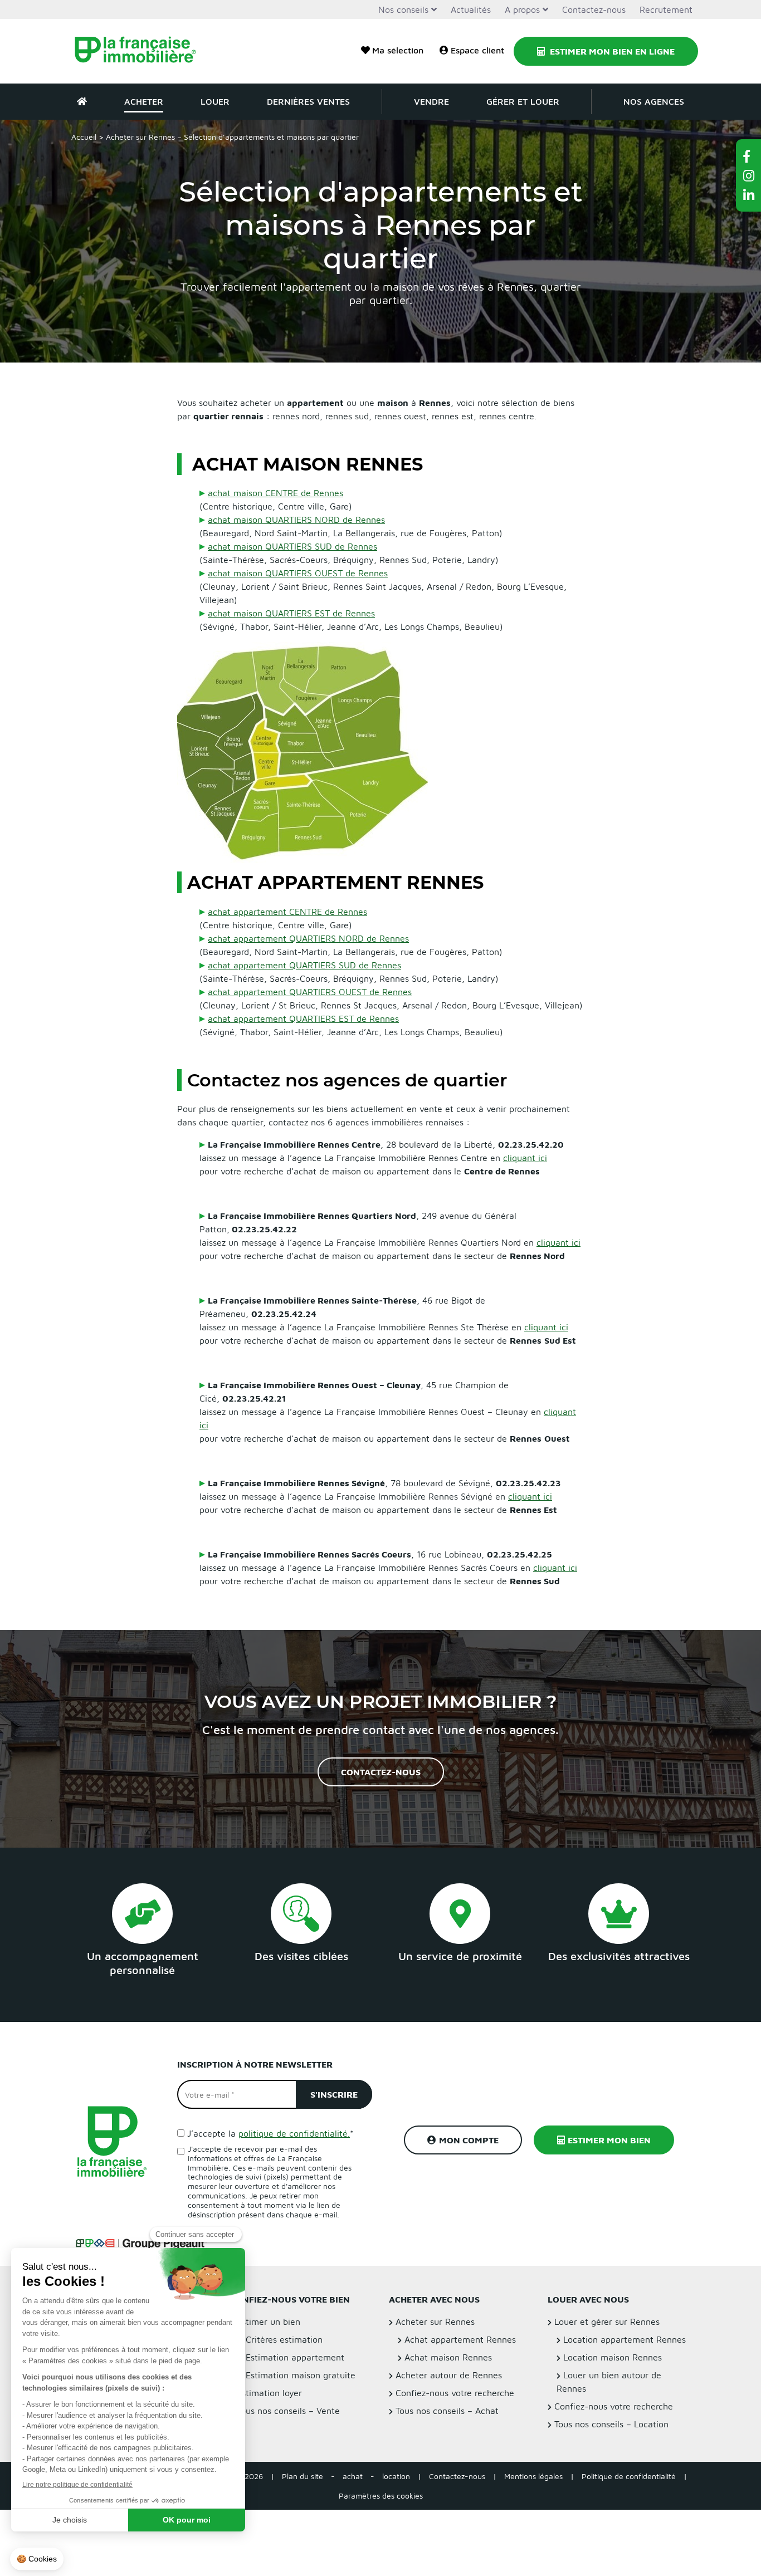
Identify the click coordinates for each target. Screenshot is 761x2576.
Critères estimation (284, 2340)
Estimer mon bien (609, 2141)
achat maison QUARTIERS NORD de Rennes (296, 520)
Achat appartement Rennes (460, 2340)
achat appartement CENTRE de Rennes (287, 912)
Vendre (431, 101)
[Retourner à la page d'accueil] (142, 51)
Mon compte (469, 2141)
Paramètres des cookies (381, 2496)
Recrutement (666, 9)
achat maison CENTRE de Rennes (275, 493)
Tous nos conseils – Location (611, 2425)
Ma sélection (398, 50)
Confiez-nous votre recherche (455, 2393)
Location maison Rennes (613, 2358)
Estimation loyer (269, 2393)
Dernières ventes (308, 101)
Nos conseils (403, 9)
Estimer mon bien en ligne (611, 51)
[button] (749, 156)
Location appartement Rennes (625, 2340)
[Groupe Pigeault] (142, 2243)
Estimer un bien (269, 2322)
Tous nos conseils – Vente (288, 2411)
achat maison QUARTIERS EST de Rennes (291, 613)
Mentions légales (533, 2477)
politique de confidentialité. (294, 2133)
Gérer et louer (523, 101)
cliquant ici (525, 1158)
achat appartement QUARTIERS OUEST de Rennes (310, 992)
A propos (522, 9)
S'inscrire (334, 2094)
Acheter (144, 101)
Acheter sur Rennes (435, 2322)
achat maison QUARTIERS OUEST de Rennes (298, 573)
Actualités (471, 9)
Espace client (477, 50)
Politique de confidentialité (629, 2477)
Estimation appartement (295, 2358)
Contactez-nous (594, 9)
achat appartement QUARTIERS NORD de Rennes (308, 938)
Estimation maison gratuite (301, 2376)
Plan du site (303, 2477)
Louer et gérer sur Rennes (607, 2322)
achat (353, 2477)
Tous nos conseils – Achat (447, 2411)
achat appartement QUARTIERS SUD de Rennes (304, 965)
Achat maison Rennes (448, 2358)
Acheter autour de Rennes (449, 2376)
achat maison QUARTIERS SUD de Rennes (292, 546)
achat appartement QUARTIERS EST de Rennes (303, 1018)
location (396, 2477)
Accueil (84, 137)
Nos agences (654, 101)
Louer (215, 101)
